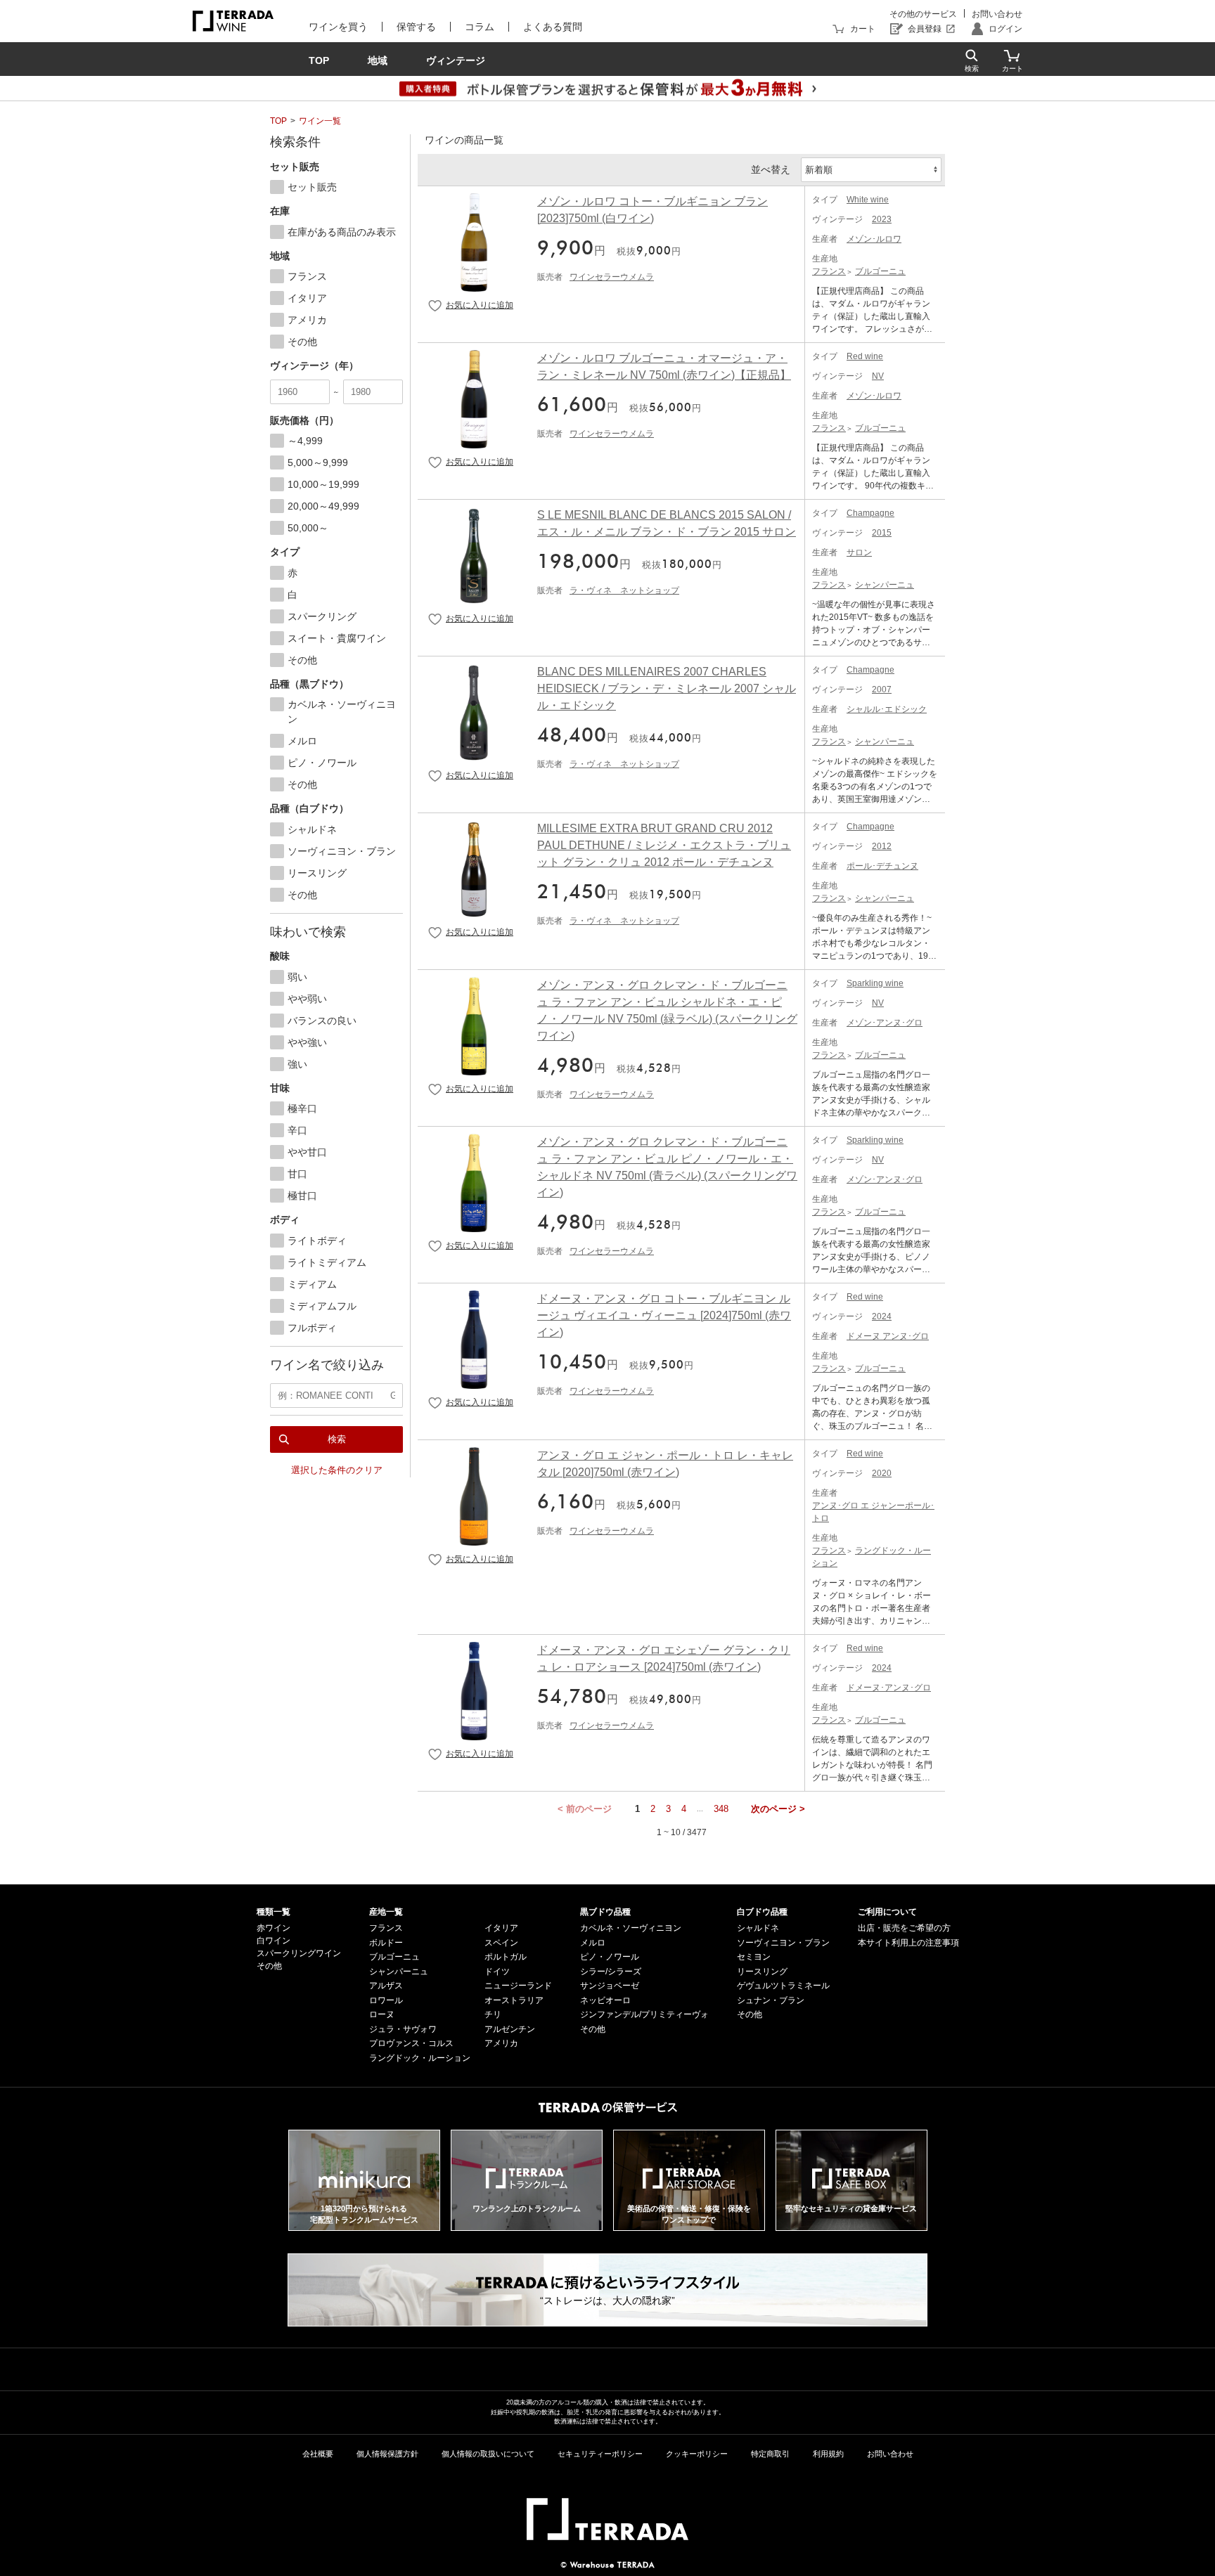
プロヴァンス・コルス (411, 2043)
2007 (882, 690)
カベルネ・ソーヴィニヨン (631, 1928)
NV (878, 376)
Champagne (870, 513)
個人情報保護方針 (387, 2454)
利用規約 (828, 2454)
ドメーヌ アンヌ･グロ (888, 1336)
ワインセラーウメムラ (612, 277)
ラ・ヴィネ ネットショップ (624, 590)
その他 (269, 1966)
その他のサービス (923, 14)
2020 (882, 1473)
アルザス (386, 1986)
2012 (882, 846)
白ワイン (274, 1941)
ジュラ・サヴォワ (403, 2029)
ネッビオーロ (605, 2000)
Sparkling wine (875, 983)
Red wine (865, 356)
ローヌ (382, 2014)
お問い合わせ (997, 14)
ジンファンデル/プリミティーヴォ (644, 2014)
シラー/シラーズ (611, 1972)
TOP (278, 121)
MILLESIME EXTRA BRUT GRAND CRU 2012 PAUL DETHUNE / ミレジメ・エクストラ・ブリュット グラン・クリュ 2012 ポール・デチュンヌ (664, 845)
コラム (480, 27)
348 (721, 1809)
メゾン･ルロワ (874, 239)
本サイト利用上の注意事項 (908, 1943)
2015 (882, 533)
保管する (416, 27)
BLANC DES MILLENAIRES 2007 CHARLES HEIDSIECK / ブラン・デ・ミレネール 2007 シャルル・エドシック (667, 688)
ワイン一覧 (320, 121)
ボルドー (386, 1943)
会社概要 (318, 2454)
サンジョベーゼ (610, 1986)
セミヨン (754, 1957)
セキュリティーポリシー (600, 2454)
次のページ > (778, 1809)
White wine (868, 200)
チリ (493, 2014)
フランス (829, 271)
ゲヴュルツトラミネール (783, 1986)
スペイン (501, 1943)
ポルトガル (506, 1957)
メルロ (593, 1943)
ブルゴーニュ (880, 271)
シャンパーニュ (885, 585)
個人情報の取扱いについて (488, 2454)
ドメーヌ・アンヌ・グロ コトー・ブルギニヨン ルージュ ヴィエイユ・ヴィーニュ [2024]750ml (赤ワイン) (664, 1315)
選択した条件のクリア (337, 1470)
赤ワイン (274, 1928)
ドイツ (497, 1972)
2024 (882, 1316)
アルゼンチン (510, 2029)
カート (863, 29)
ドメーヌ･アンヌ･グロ (889, 1688)
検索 (337, 1439)
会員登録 (925, 29)
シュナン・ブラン (771, 2000)
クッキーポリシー (697, 2454)
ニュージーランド (518, 1986)
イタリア (501, 1928)
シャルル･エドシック (887, 709)
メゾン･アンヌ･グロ (885, 1023)
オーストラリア (514, 2000)
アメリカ (501, 2043)
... (700, 1809)
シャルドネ (758, 1928)
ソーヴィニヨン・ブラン (783, 1943)
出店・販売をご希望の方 (904, 1928)
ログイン (1005, 29)
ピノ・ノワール (610, 1957)
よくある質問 (553, 27)
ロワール (386, 2000)
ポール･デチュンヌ (882, 866)
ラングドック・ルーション (420, 2058)
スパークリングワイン (299, 1953)
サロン (859, 552)
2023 (882, 219)
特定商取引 (770, 2454)
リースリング (762, 1972)
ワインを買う (338, 27)
